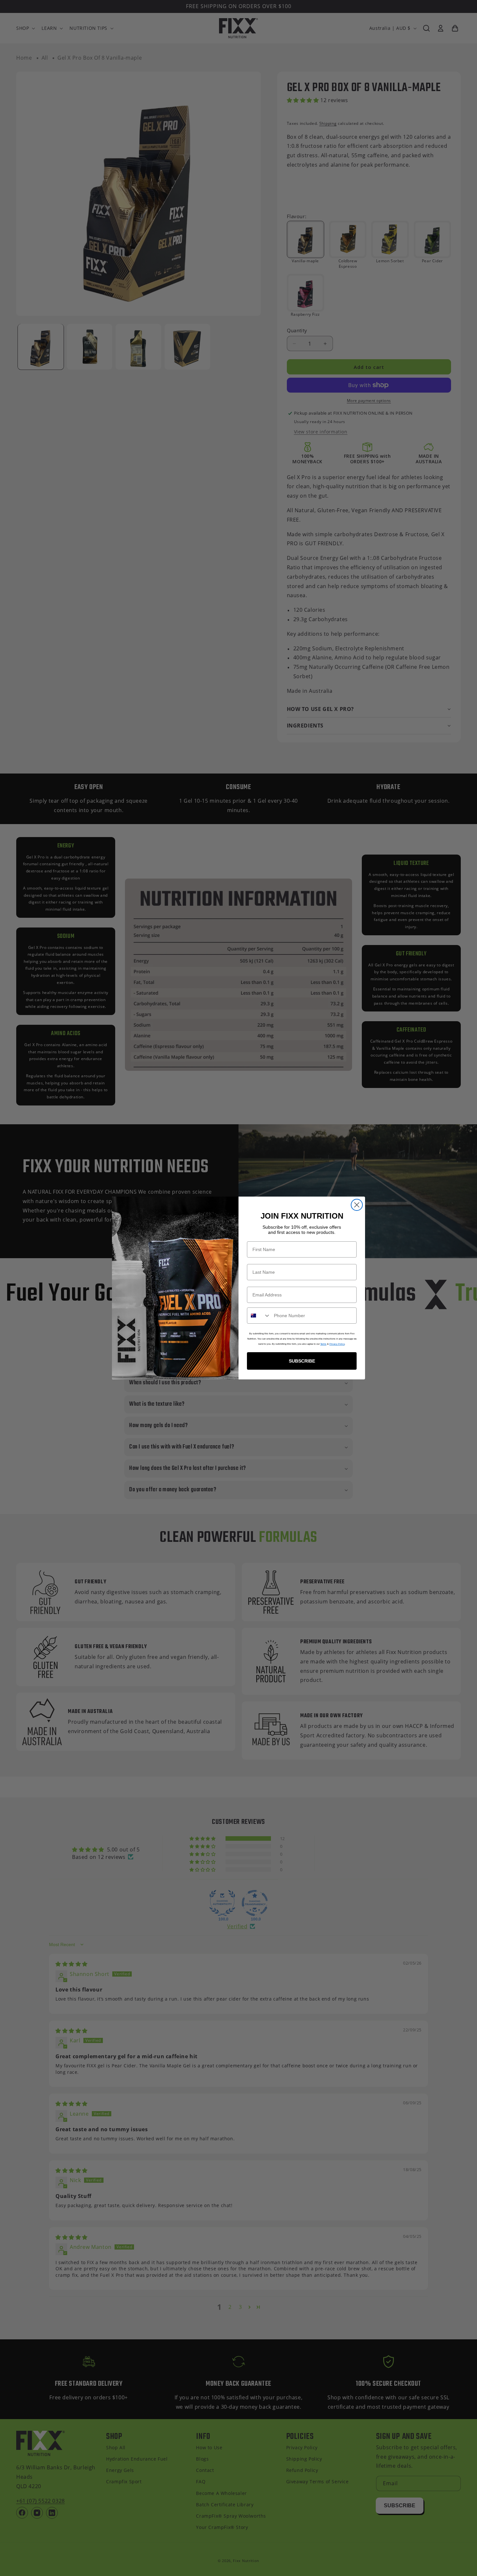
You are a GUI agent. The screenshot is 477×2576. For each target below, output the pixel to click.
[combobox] (259, 1316)
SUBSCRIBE (302, 1361)
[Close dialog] (357, 1205)
